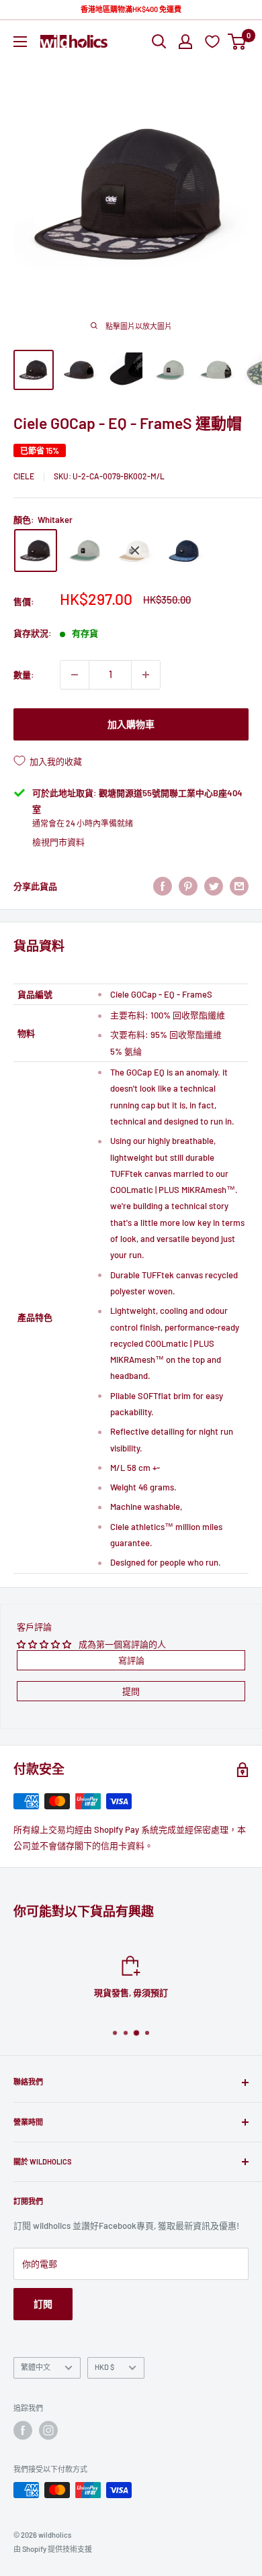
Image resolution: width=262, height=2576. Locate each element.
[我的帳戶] (185, 42)
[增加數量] (146, 675)
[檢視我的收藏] (214, 41)
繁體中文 (36, 2367)
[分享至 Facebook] (163, 886)
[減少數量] (75, 675)
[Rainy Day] (135, 551)
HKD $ (104, 2367)
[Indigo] (185, 551)
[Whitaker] (36, 551)
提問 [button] (131, 1691)
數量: (24, 675)
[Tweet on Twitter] (214, 886)
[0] (237, 42)
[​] (188, 886)
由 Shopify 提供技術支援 (53, 2549)
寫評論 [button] (131, 1660)
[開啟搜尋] (159, 42)
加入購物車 (131, 724)
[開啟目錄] (20, 42)
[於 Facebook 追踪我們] (23, 2430)
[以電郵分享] (239, 886)
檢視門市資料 (58, 842)
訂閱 (43, 2304)
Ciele (24, 476)
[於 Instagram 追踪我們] (48, 2430)
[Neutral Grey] (85, 551)
